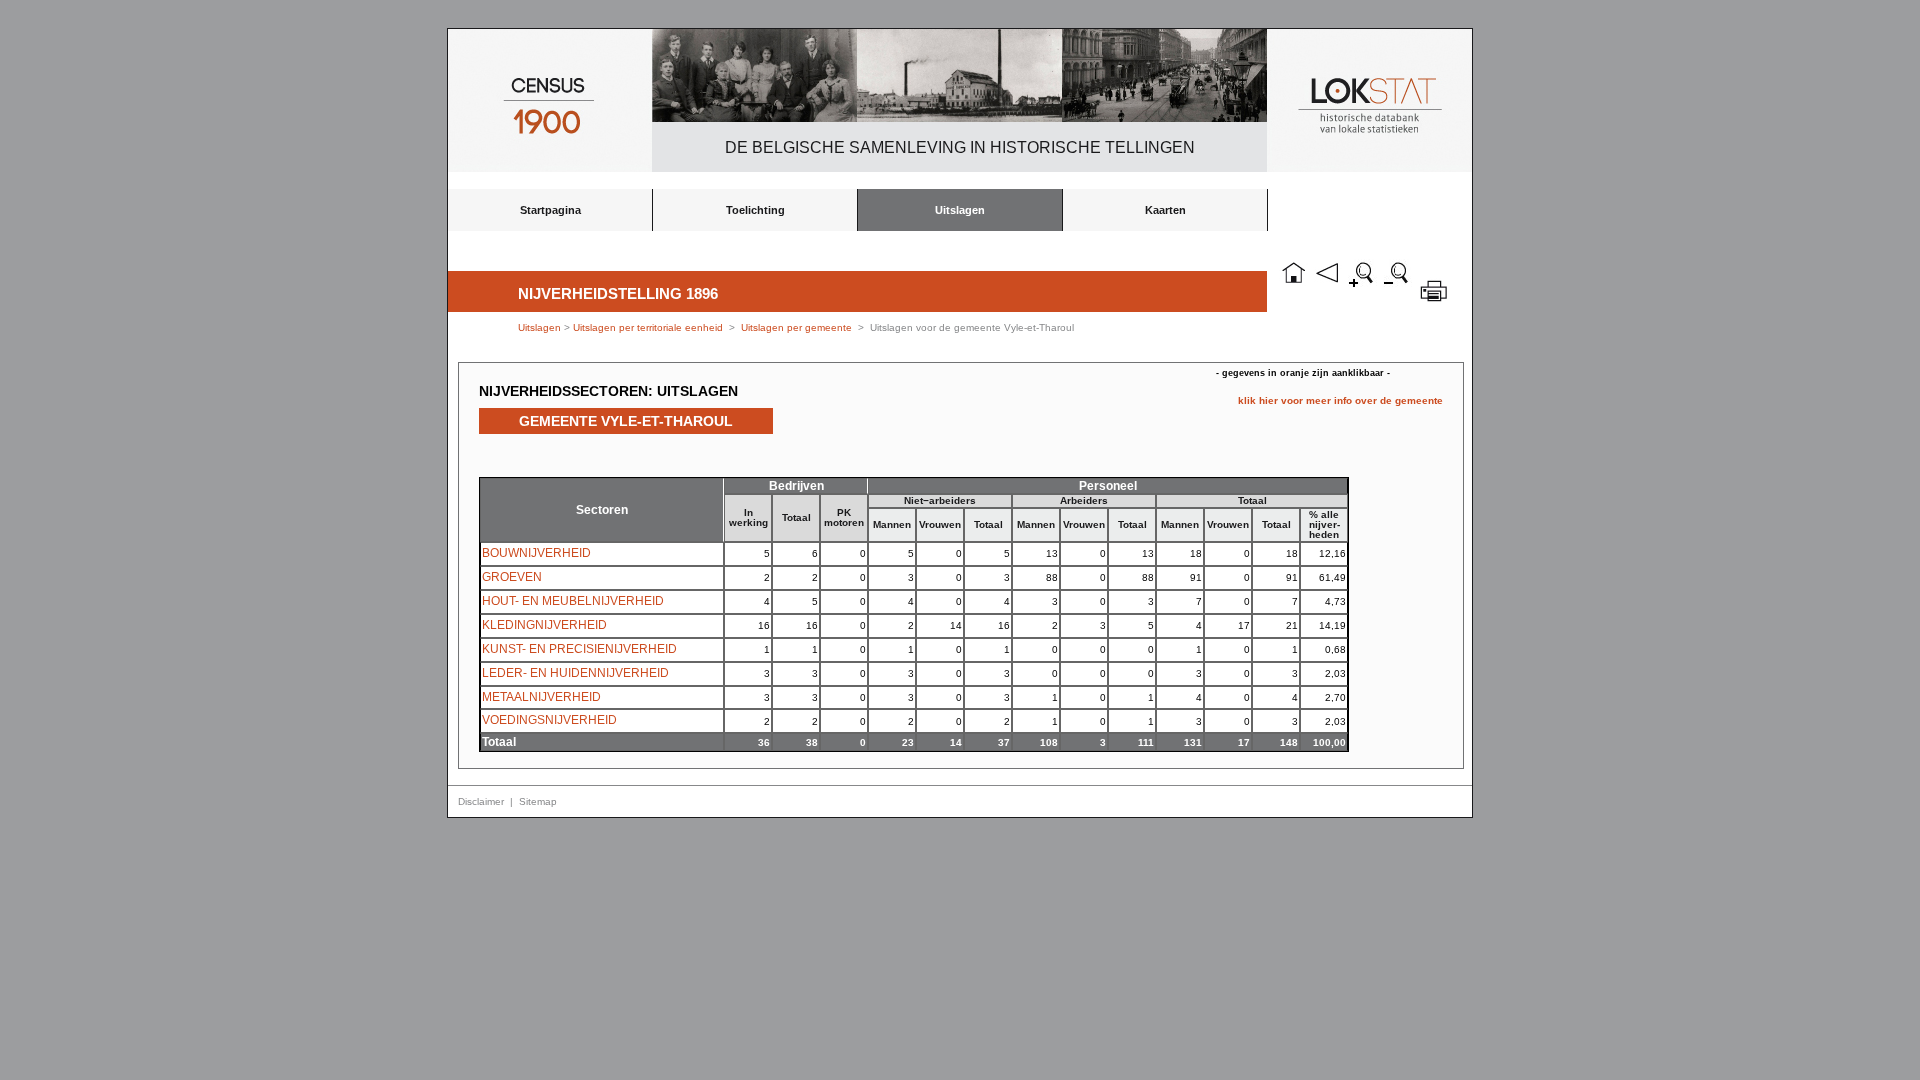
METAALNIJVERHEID (541, 697)
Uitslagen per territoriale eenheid (649, 327)
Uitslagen (960, 210)
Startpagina (550, 210)
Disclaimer (481, 801)
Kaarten (1165, 210)
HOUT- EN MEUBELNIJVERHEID (573, 601)
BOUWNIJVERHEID (536, 553)
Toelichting (755, 210)
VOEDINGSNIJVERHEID (549, 720)
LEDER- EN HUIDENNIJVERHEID (575, 673)
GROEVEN (512, 577)
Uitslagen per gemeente (796, 327)
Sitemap (538, 801)
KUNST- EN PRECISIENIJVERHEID (579, 649)
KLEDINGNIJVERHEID (544, 625)
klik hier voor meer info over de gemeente (1340, 400)
